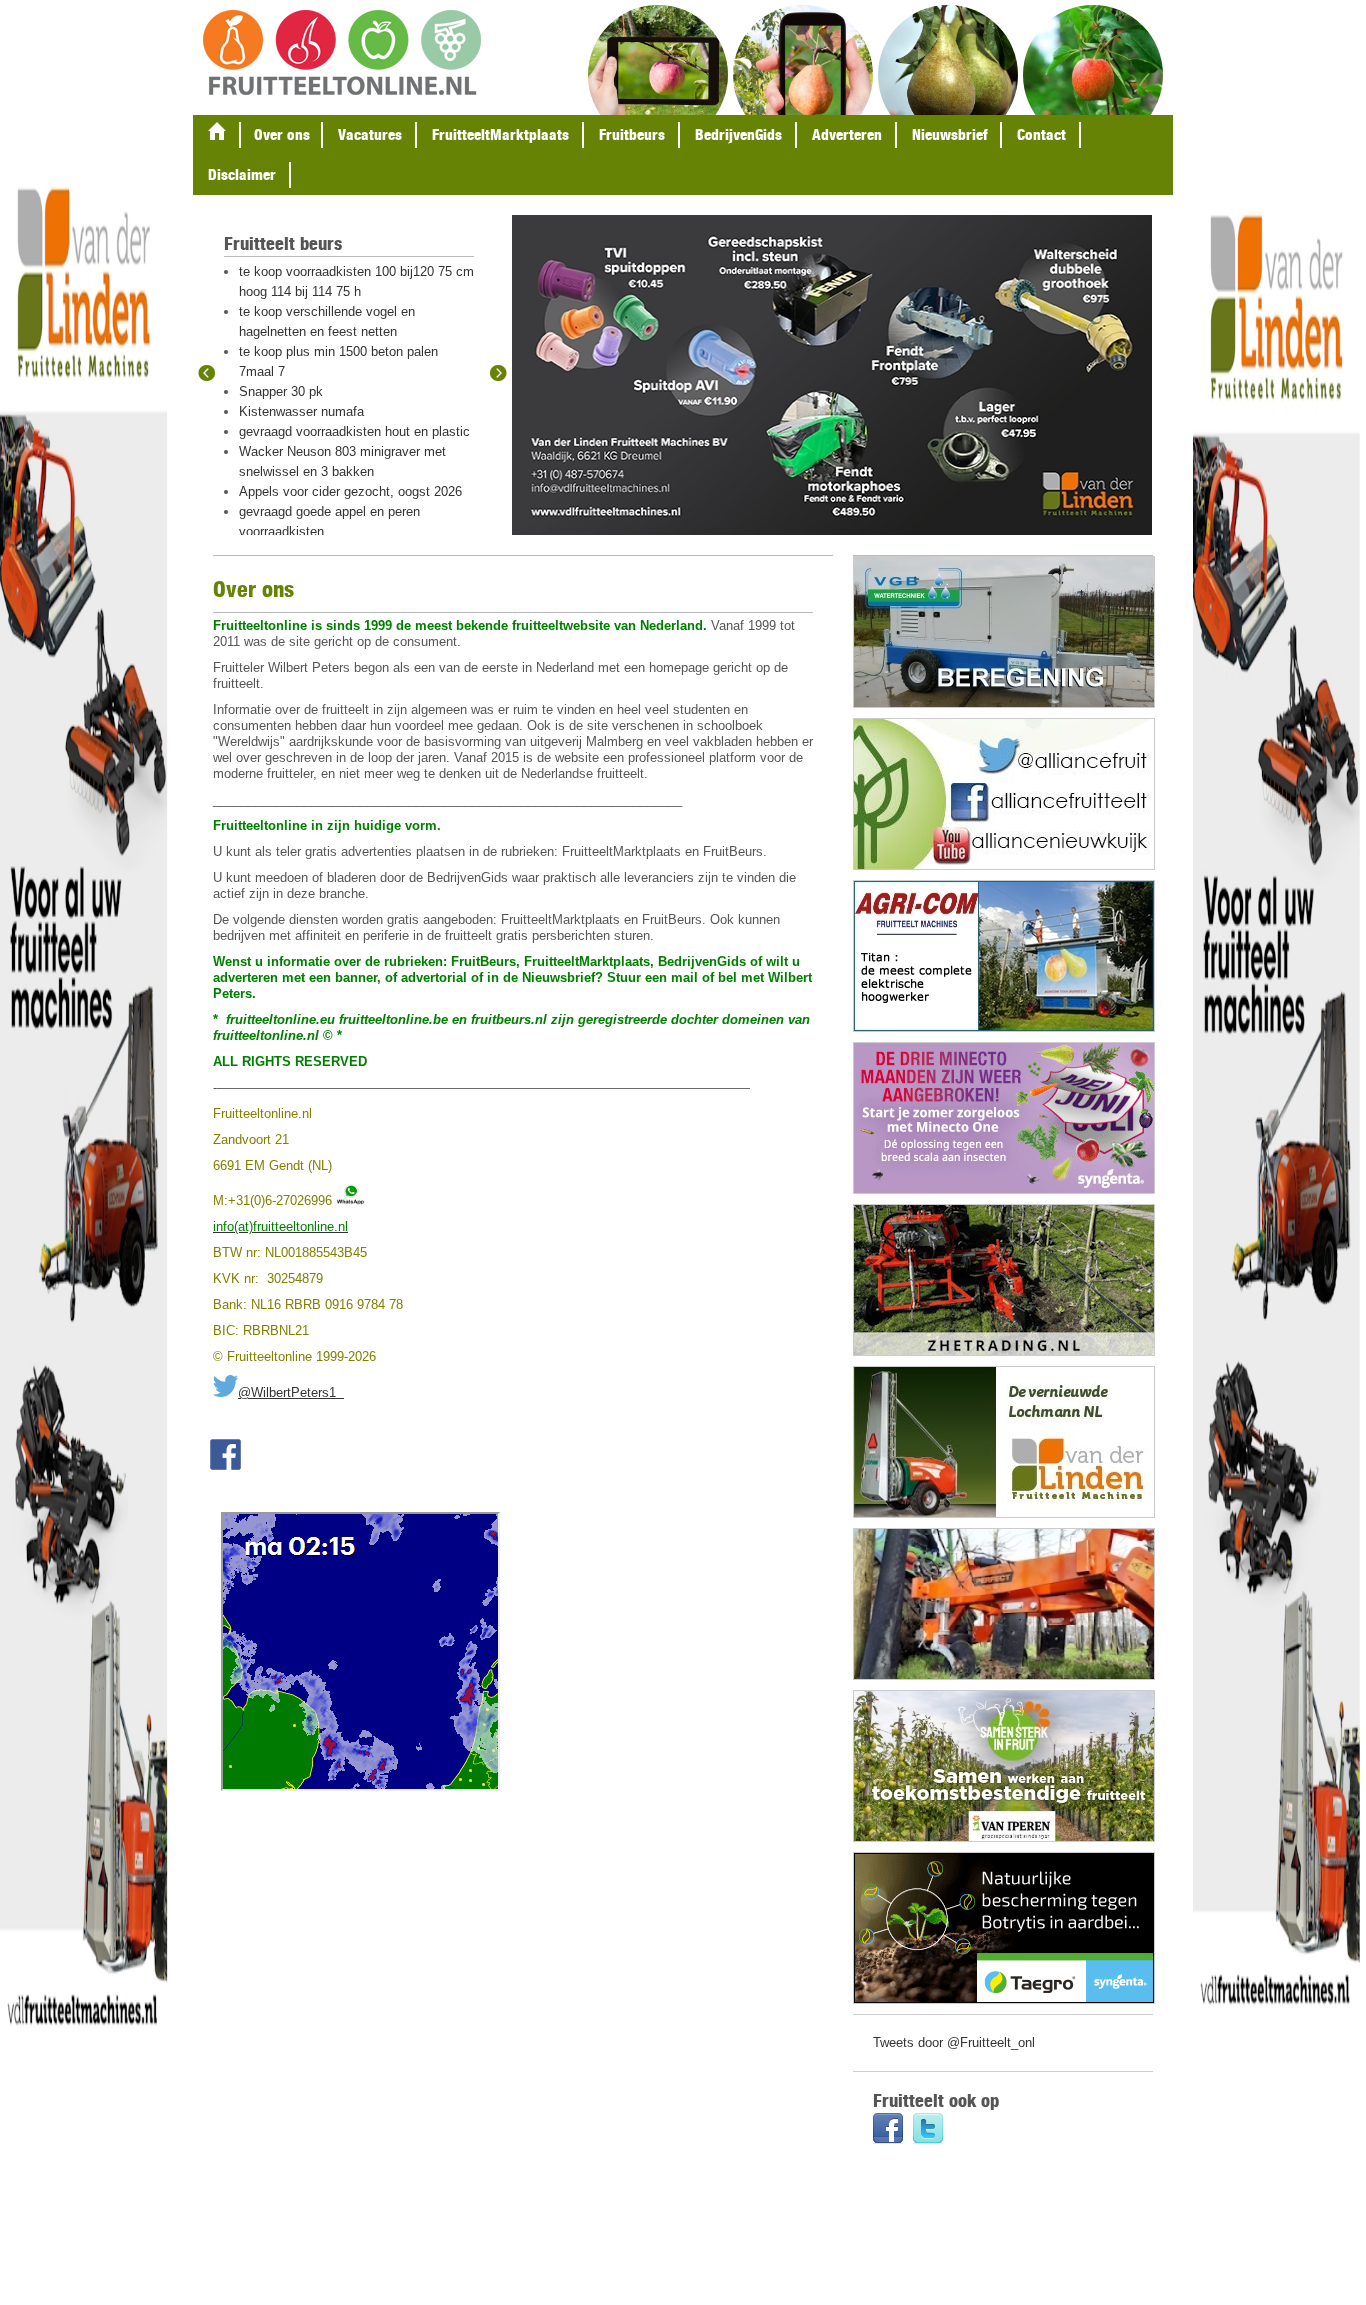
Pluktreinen (271, 311)
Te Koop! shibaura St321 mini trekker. (348, 271)
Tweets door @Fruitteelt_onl (954, 2042)
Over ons (282, 134)
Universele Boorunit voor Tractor (332, 371)
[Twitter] (928, 2130)
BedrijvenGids (738, 134)
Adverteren (847, 134)
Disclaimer (242, 174)
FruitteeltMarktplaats (500, 134)
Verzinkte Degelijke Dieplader (323, 391)
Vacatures (370, 134)
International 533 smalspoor (319, 351)
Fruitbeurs (632, 134)
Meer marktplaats (293, 463)
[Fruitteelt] (342, 54)
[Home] (217, 135)
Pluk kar (263, 331)
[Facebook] (888, 2130)
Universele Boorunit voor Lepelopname (350, 411)
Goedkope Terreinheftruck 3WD (329, 431)
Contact (1041, 134)
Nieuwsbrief (949, 134)
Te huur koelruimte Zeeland (317, 291)
